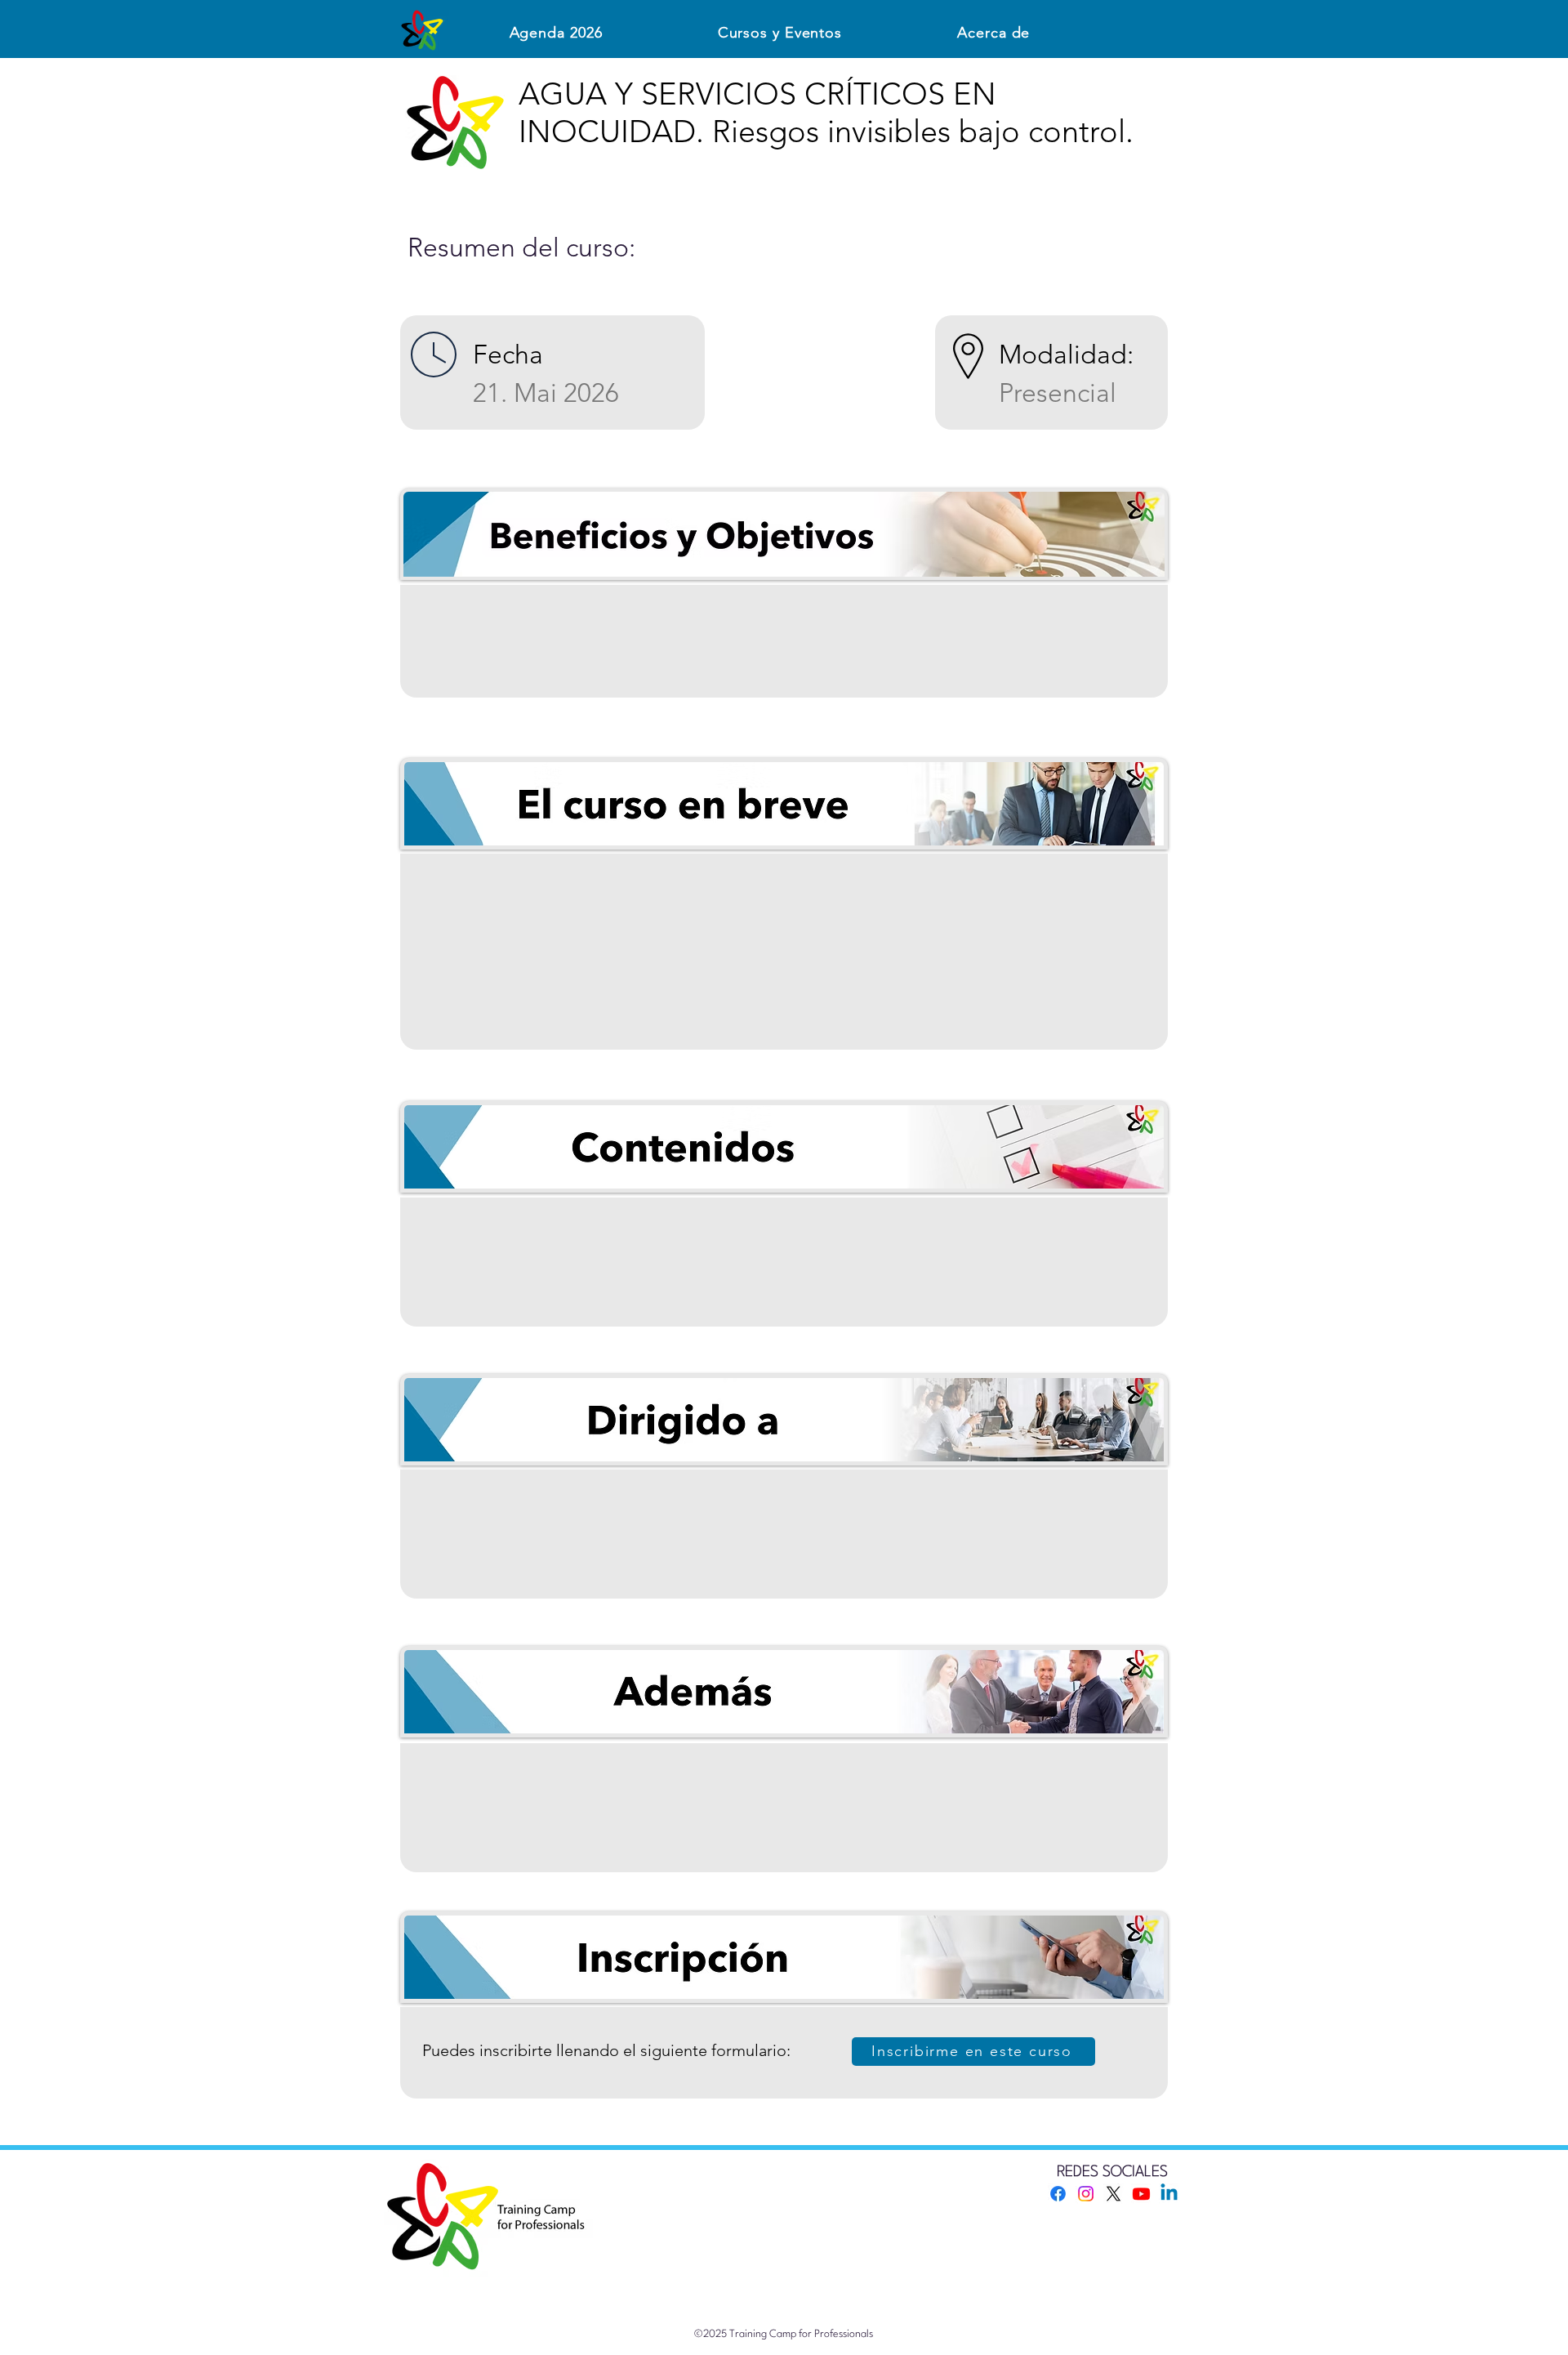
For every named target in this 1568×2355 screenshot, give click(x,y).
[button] (780, 33)
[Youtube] (1141, 2194)
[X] (1114, 2194)
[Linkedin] (1169, 2194)
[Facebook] (1058, 2194)
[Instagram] (1086, 2194)
